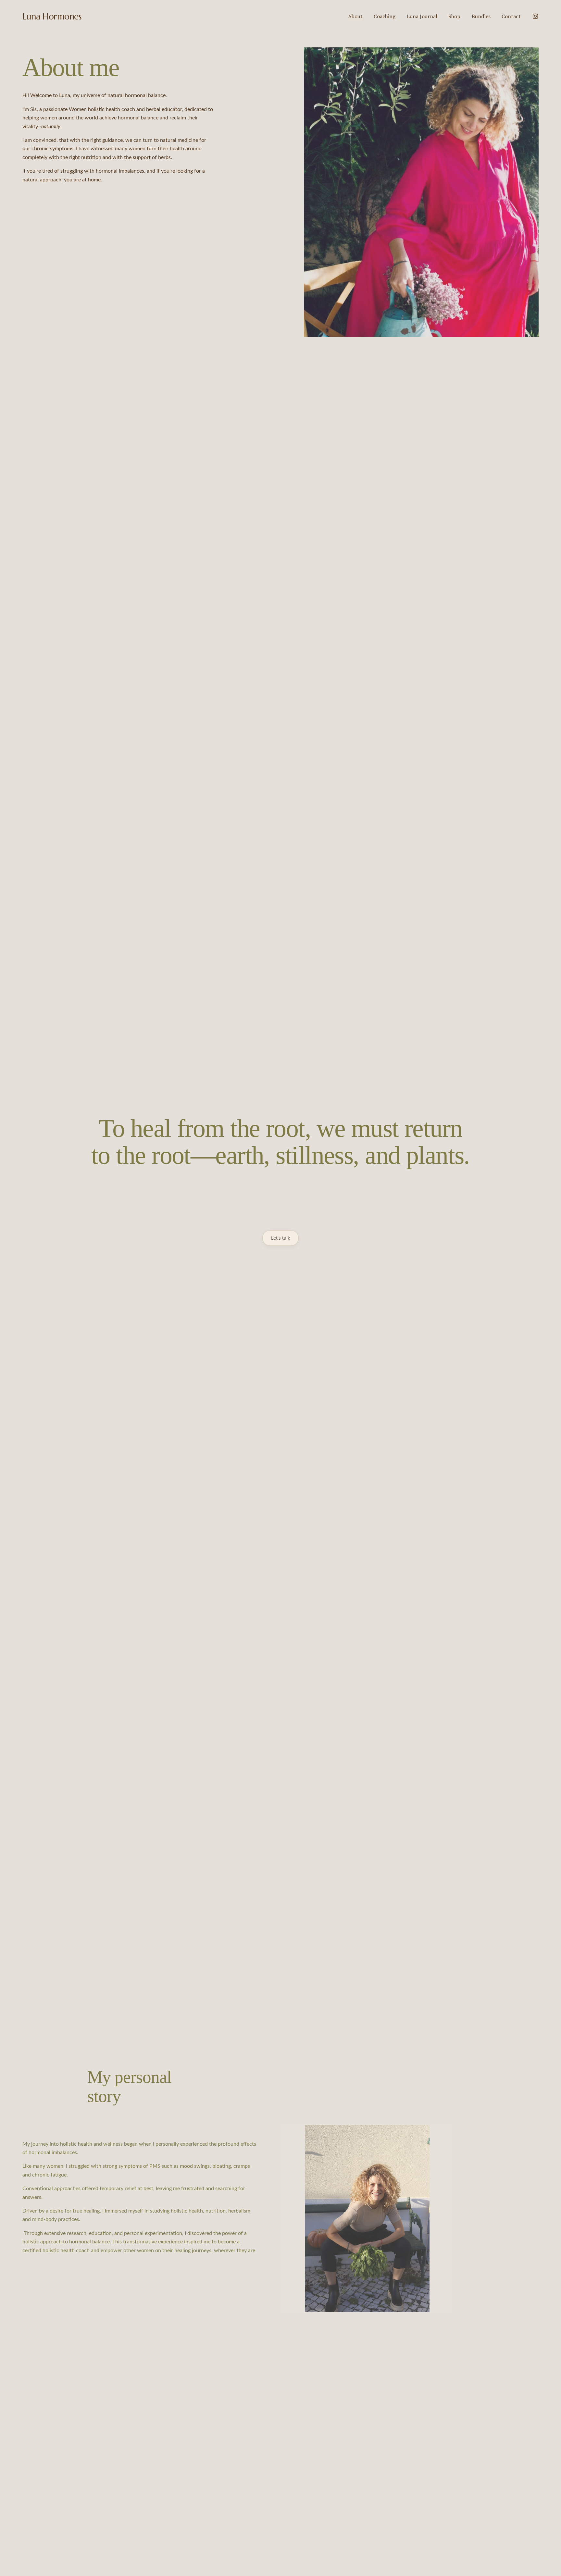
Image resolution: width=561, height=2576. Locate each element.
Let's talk (280, 1238)
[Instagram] (535, 16)
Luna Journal (422, 16)
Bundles (481, 16)
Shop (454, 16)
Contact (511, 16)
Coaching (385, 16)
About (355, 16)
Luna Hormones (52, 16)
